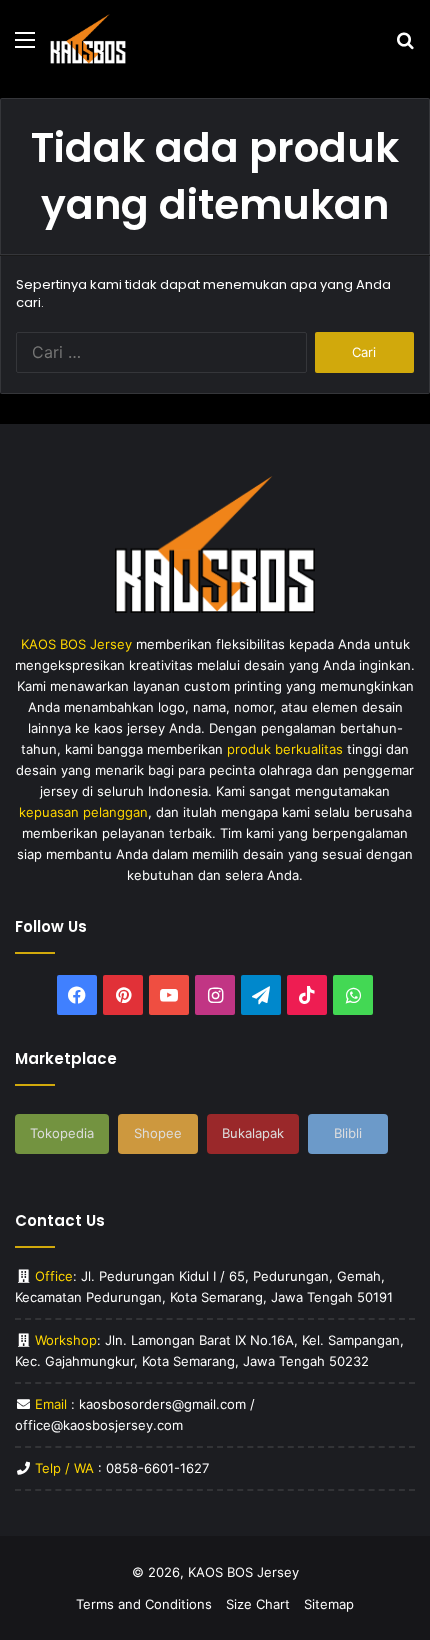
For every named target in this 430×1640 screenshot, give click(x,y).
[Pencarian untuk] (405, 46)
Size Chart (258, 1604)
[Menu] (25, 46)
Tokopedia (62, 1133)
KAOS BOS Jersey (243, 1572)
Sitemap (329, 1604)
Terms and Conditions (144, 1604)
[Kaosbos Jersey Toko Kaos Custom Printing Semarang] (88, 39)
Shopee (158, 1133)
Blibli (348, 1133)
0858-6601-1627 (157, 1468)
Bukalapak (253, 1133)
